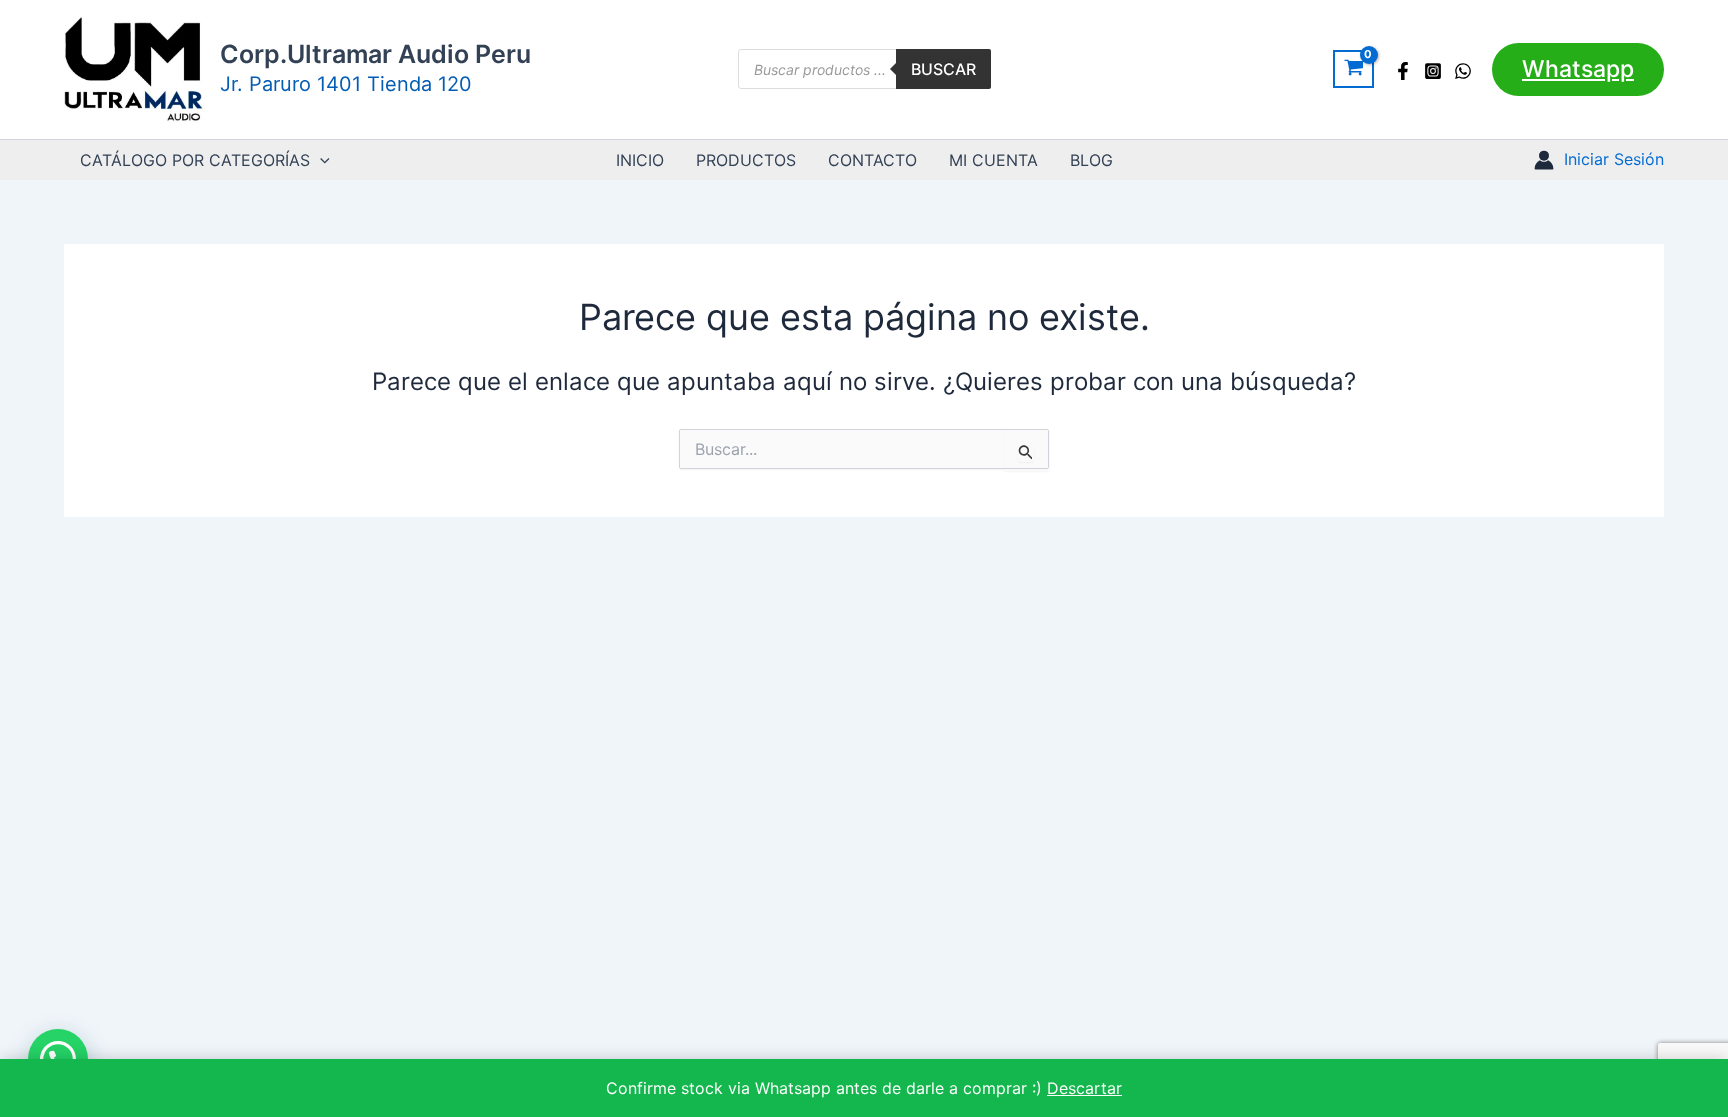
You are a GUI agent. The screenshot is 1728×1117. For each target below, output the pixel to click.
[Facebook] (1403, 71)
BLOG (1091, 160)
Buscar (943, 69)
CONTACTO (872, 160)
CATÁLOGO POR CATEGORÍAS (195, 160)
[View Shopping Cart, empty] (1353, 69)
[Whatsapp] (1463, 71)
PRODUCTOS (746, 160)
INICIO (640, 160)
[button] (1578, 69)
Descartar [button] (1084, 1088)
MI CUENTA (993, 160)
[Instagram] (1433, 71)
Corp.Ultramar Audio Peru (375, 54)
